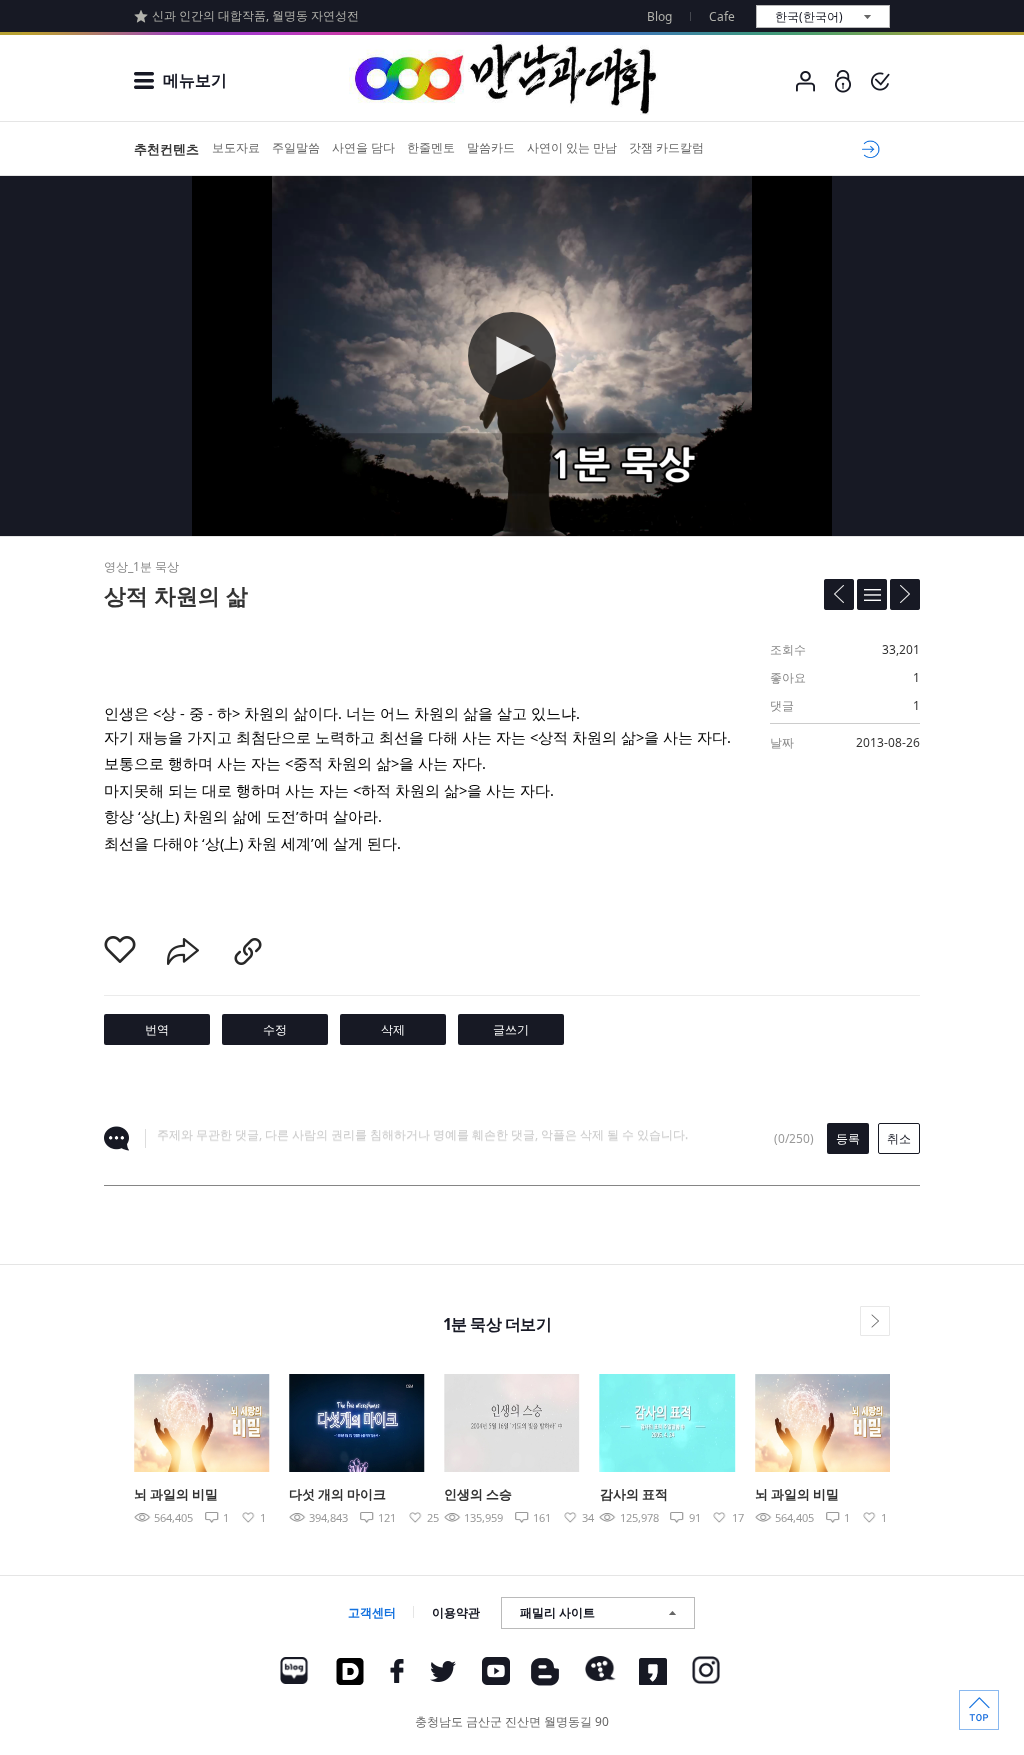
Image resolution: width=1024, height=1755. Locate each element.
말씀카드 (491, 147)
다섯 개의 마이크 (337, 1494)
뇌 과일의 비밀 (176, 1494)
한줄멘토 (431, 147)
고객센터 (372, 1612)
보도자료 (236, 147)
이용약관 (456, 1612)
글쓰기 (511, 1029)
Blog (659, 16)
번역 (157, 1029)
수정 (275, 1029)
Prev (87, 1441)
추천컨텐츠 (166, 149)
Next (937, 1441)
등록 (848, 1138)
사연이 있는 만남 (572, 147)
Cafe (722, 16)
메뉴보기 (195, 80)
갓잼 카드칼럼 (666, 147)
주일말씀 (296, 147)
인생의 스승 (478, 1494)
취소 (899, 1138)
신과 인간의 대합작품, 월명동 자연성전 (255, 15)
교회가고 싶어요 (867, 149)
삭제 (393, 1029)
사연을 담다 (363, 147)
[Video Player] (512, 356)
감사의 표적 (634, 1494)
